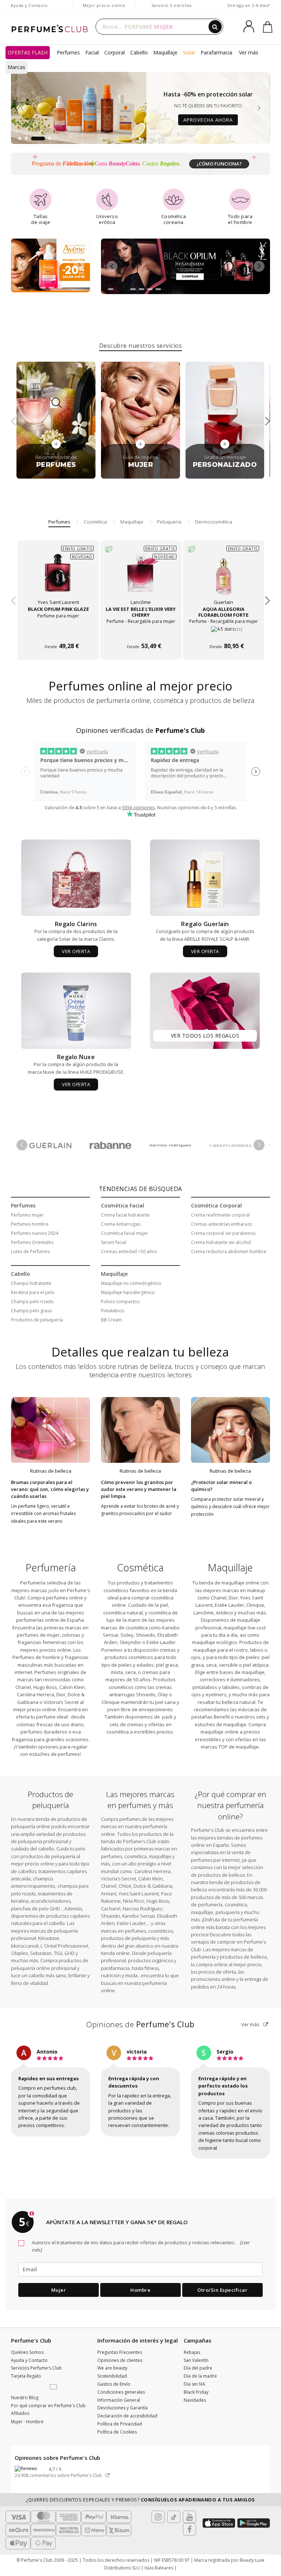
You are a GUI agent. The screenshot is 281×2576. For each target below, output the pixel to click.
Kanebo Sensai (138, 1916)
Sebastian (40, 1953)
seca (130, 1672)
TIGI (58, 1953)
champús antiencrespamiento (33, 1882)
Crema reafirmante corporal (220, 1215)
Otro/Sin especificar (222, 2290)
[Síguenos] (190, 2529)
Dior (61, 1694)
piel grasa (167, 1665)
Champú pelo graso (32, 1311)
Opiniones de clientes (120, 2360)
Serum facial (114, 1242)
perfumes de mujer (38, 1635)
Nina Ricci (134, 1901)
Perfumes (68, 52)
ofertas (243, 1739)
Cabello (139, 52)
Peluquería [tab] (169, 522)
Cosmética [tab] (95, 522)
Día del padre (198, 2368)
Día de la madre (200, 2376)
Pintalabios (113, 1311)
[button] (20, 138)
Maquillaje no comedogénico (131, 1283)
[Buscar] (215, 27)
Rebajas (192, 2352)
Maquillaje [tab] (132, 522)
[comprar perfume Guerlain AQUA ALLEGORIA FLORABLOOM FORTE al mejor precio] (223, 577)
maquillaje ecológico (215, 1642)
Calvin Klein (72, 1687)
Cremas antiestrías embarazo (222, 1224)
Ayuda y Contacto (29, 5)
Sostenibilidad (112, 2376)
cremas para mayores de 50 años (138, 1676)
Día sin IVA (194, 2384)
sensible (228, 1665)
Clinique (111, 1702)
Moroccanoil (25, 1946)
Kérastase (49, 1938)
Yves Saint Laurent (139, 1894)
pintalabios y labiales (216, 1687)
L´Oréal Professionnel (64, 1946)
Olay (163, 1694)
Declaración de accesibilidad (127, 2416)
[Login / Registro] (250, 24)
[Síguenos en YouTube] (190, 2517)
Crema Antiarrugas (121, 1224)
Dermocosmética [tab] (214, 522)
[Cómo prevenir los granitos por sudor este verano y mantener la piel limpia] (140, 1430)
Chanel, (219, 1598)
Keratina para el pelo (33, 1292)
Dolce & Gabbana (152, 1886)
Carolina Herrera (35, 1694)
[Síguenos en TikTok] (174, 2517)
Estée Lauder (161, 1642)
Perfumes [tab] (59, 522)
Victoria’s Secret (61, 1702)
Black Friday (196, 2392)
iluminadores (245, 1679)
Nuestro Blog (25, 2398)
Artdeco (224, 1613)
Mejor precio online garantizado (104, 9)
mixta (117, 1672)
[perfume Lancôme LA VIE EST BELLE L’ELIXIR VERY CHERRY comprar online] (141, 632)
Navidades (195, 2400)
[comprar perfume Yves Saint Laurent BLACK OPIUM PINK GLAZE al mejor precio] (58, 577)
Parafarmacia (216, 52)
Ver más (251, 2024)
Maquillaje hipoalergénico (128, 1292)
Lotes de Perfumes (30, 1251)
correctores (213, 1679)
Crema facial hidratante (125, 1215)
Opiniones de (140, 2024)
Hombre (140, 2290)
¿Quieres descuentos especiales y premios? (140, 2500)
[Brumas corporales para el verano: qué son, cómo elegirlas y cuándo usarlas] (50, 1430)
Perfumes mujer (27, 1215)
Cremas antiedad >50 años (129, 1251)
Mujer (59, 2290)
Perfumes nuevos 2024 (35, 1233)
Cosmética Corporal (216, 1205)
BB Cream (111, 1320)
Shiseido (145, 1635)
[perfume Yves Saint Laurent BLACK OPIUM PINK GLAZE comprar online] (58, 632)
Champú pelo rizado (32, 1302)
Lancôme (204, 1613)
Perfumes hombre (30, 1224)
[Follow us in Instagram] (158, 2517)
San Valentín (196, 2360)
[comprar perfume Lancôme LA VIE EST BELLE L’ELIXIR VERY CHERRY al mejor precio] (140, 577)
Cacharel (111, 1909)
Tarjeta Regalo (26, 2376)
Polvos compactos (120, 1302)
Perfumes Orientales (32, 1242)
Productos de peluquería (37, 1320)
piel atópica (256, 1665)
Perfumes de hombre (36, 1657)
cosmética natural (123, 1613)
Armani (109, 1894)
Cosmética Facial (123, 1205)
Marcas (16, 67)
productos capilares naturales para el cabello (50, 1919)
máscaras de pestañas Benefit (229, 1713)
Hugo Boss (45, 1687)
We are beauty (112, 2368)
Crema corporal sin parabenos (223, 1233)
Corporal (115, 52)
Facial (92, 52)
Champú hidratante (31, 1283)
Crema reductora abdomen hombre (229, 1251)
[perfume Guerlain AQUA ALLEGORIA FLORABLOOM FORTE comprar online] (224, 632)
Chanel (23, 1687)
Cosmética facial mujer (125, 1233)
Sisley (127, 1635)
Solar (189, 52)
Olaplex (19, 1953)
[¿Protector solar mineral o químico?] (231, 1430)
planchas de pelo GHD (36, 1909)
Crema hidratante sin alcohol (221, 1242)
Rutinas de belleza (51, 1471)
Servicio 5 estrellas (172, 5)
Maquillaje (165, 52)
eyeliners (216, 1694)
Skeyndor (130, 1642)
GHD (70, 1953)
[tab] (141, 345)
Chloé (125, 1886)
